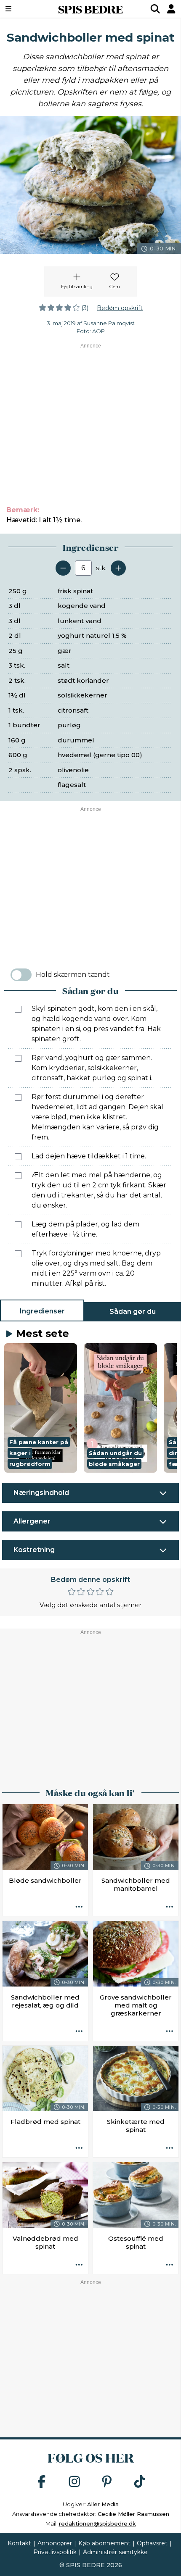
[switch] (21, 975)
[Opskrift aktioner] (79, 1907)
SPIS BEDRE (90, 9)
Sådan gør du (133, 1312)
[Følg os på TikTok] (140, 2482)
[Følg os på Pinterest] (107, 2482)
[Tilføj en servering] (118, 568)
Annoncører (55, 2543)
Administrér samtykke (115, 2552)
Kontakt (19, 2543)
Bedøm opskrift (120, 308)
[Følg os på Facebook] (42, 2482)
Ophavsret (152, 2543)
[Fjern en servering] (63, 568)
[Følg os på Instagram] (75, 2482)
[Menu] (21, 9)
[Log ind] (171, 9)
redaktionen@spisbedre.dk (97, 2523)
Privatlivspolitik (55, 2552)
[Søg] (155, 9)
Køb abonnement (104, 2543)
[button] (41, 1408)
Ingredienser (42, 1311)
